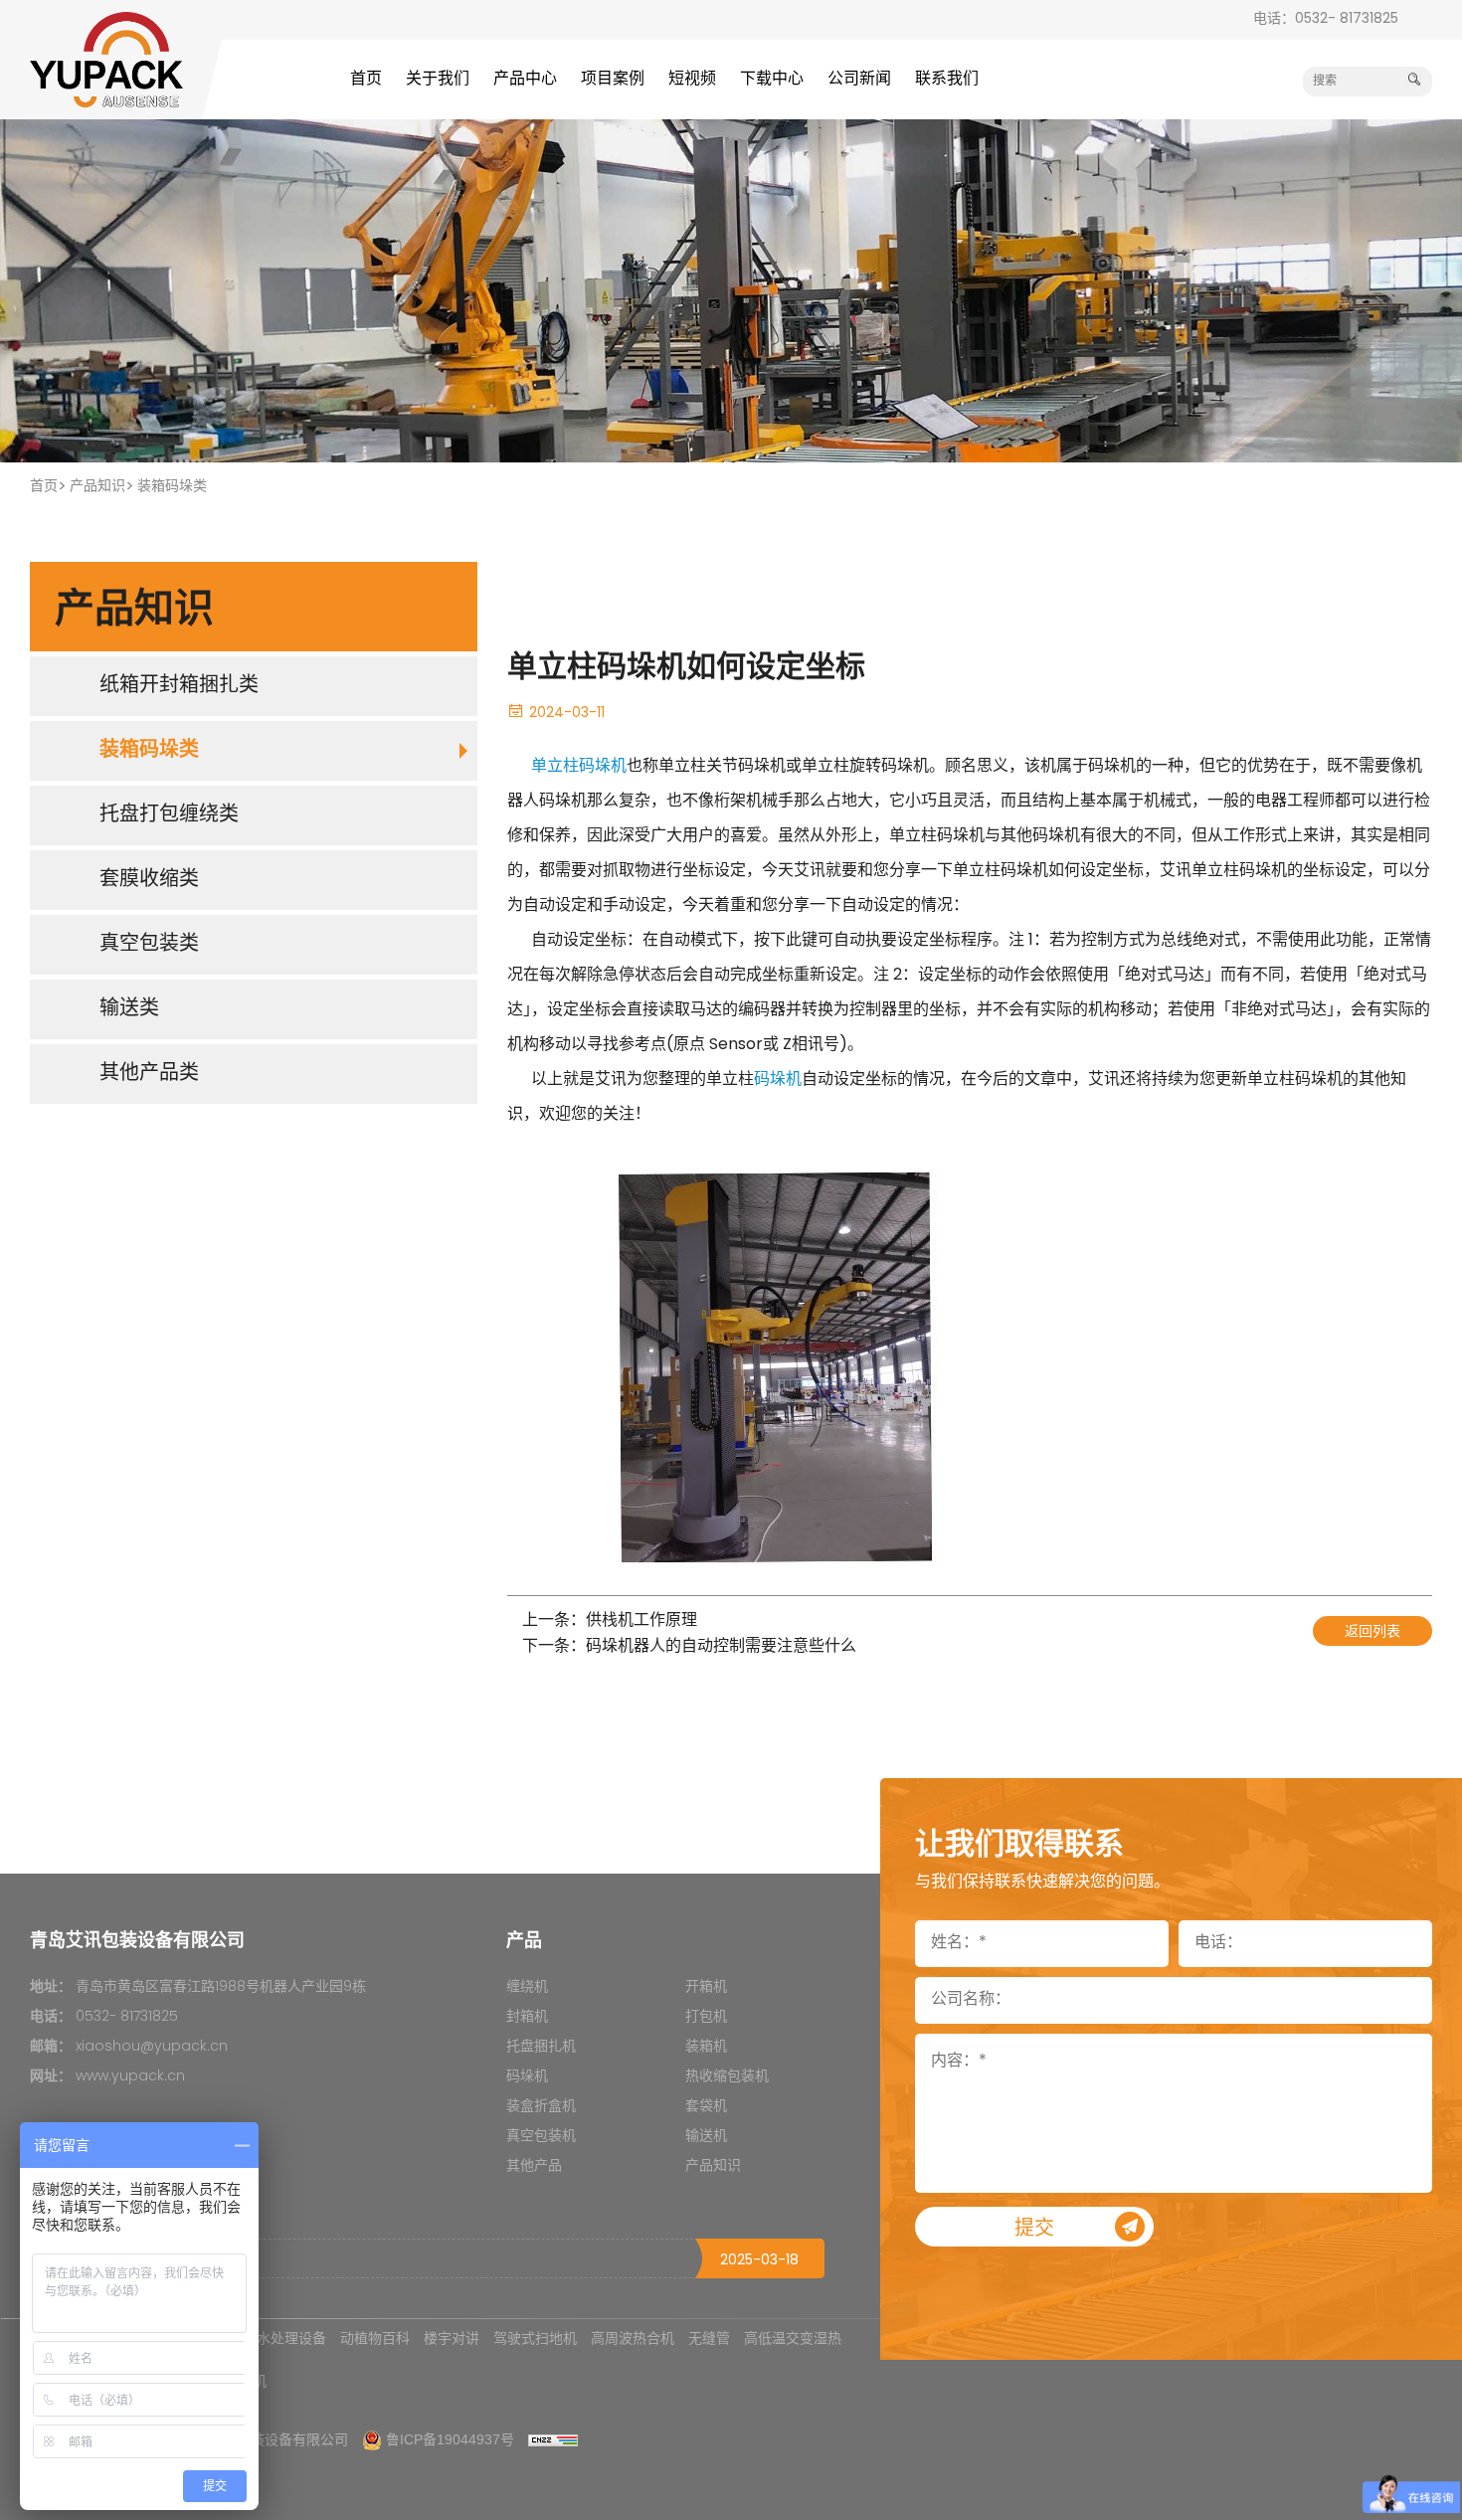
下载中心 (772, 80)
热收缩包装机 (727, 2077)
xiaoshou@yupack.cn (152, 2047)
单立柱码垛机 (579, 767)
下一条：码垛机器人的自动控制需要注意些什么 (689, 1647)
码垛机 (778, 1080)
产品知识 (97, 487)
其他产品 (534, 2166)
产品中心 (525, 80)
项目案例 (613, 80)
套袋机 (706, 2107)
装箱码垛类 (172, 487)
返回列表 (1372, 1632)
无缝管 (709, 2338)
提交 (1034, 2230)
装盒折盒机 (541, 2107)
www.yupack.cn (130, 2077)
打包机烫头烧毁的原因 (111, 2259)
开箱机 (706, 1987)
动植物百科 (375, 2338)
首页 (366, 80)
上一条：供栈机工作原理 (610, 1621)
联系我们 (947, 80)
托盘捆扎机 (541, 2047)
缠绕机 (527, 1987)
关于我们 (438, 80)
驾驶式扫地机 (535, 2338)
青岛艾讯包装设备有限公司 (265, 2439)
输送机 (706, 2137)
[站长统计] (553, 2439)
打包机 (706, 2017)
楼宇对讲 (452, 2338)
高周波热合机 (633, 2338)
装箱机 (706, 2047)
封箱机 (527, 2017)
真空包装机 (541, 2137)
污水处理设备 (284, 2338)
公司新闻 (859, 80)
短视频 (692, 80)
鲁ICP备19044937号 (450, 2439)
